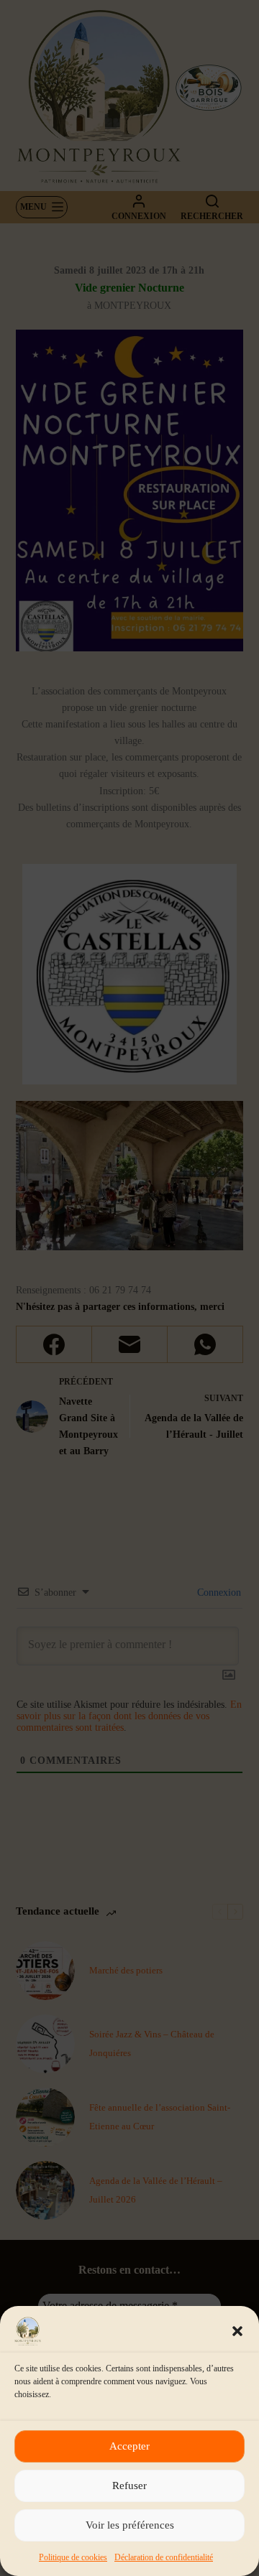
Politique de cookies (73, 2557)
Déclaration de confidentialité (164, 2557)
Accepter (129, 2446)
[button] (237, 2331)
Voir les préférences (130, 2525)
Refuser (129, 2486)
